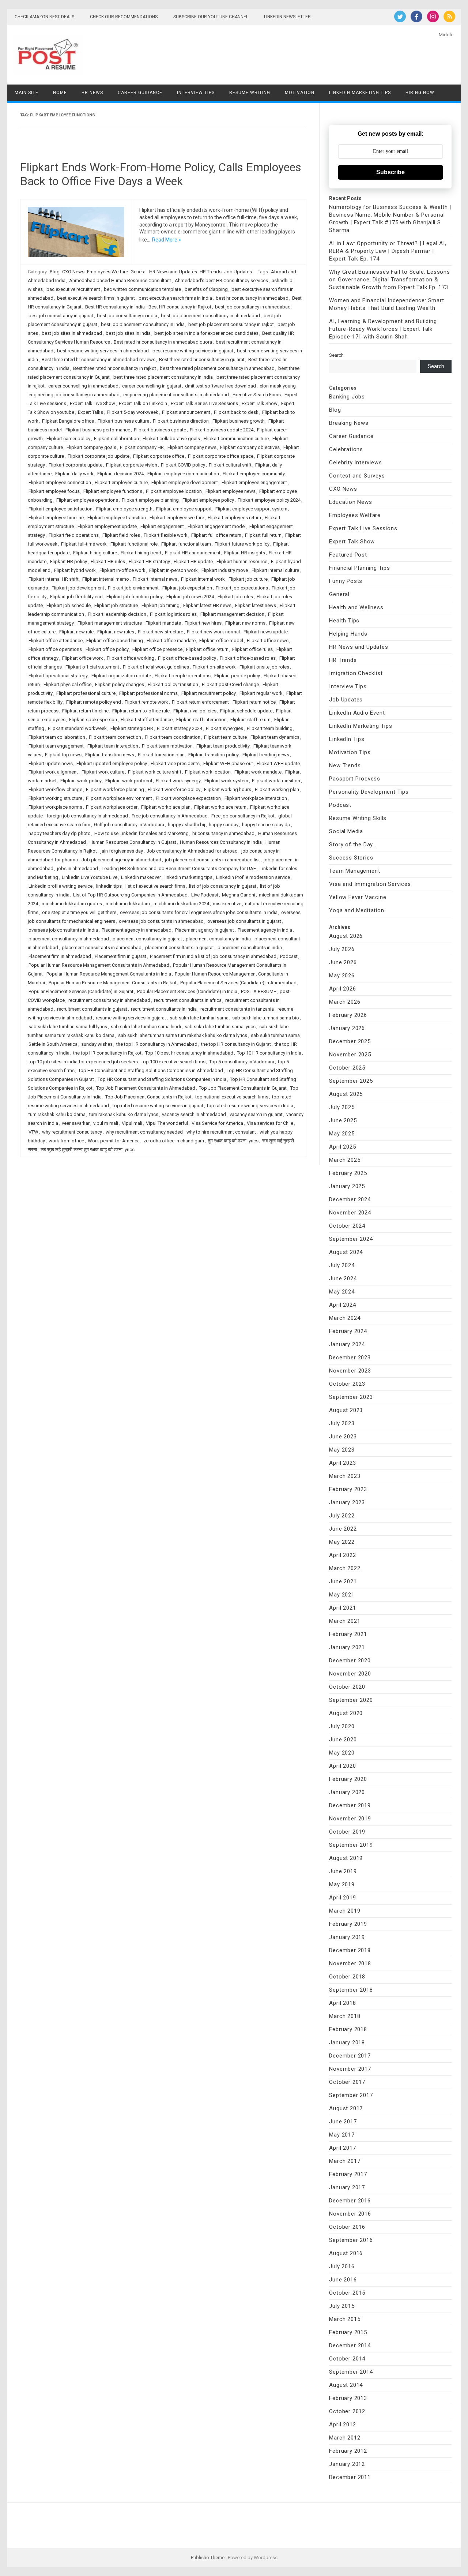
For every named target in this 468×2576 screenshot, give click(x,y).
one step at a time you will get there (79, 912)
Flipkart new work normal (213, 632)
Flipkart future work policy (242, 544)
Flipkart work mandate (258, 772)
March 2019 (345, 1911)
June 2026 (343, 962)
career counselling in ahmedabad (83, 386)
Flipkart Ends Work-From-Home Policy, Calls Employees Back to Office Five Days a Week (161, 174)
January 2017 (347, 2187)
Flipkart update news (51, 763)
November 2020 (350, 1674)
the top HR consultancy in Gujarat (236, 1044)
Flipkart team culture (225, 737)
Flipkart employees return (234, 518)
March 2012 (345, 2438)
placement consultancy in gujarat (147, 939)
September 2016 (351, 2240)
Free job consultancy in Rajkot (243, 816)
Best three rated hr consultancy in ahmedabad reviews (99, 360)
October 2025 (347, 1068)
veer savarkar (76, 1123)
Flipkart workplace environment (119, 798)
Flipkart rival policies (195, 711)
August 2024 (346, 1252)
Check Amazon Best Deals (44, 17)
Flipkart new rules (116, 632)
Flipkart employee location (174, 491)
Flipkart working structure (55, 798)
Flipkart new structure (161, 632)
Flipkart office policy (107, 649)
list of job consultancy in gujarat (223, 886)
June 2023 (343, 1437)
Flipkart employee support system (251, 509)
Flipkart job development (78, 588)
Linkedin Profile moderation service (253, 877)
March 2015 (345, 2319)
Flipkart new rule (76, 632)
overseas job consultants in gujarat (244, 921)
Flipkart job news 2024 (190, 597)
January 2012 (347, 2464)
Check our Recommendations (124, 17)
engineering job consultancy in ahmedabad (74, 395)
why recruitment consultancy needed (144, 1132)
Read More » (167, 240)
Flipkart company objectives (250, 447)
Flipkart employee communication (183, 474)
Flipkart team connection (115, 737)
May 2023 (342, 1450)
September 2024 (351, 1239)
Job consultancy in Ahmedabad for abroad (192, 851)
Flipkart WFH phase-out (228, 763)
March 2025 (345, 1160)
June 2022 (343, 1529)
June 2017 (343, 2122)
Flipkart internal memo (106, 579)
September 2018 (351, 1990)
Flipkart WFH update (278, 763)
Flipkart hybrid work (75, 570)
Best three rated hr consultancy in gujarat (202, 360)
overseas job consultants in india (63, 930)
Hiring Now (420, 93)
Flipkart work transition (276, 781)
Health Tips (344, 621)
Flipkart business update (160, 430)
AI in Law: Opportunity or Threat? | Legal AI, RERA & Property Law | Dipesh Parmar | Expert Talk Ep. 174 (388, 251)
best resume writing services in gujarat (193, 351)
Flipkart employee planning (150, 500)
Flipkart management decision (232, 614)
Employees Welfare (107, 272)
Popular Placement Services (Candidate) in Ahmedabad (238, 983)
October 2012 (347, 2411)
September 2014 (351, 2372)
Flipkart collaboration (116, 439)
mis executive (227, 904)
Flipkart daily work (74, 474)
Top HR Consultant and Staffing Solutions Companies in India (162, 1079)
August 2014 (346, 2385)
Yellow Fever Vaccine (358, 897)
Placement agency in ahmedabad (137, 930)
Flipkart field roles (121, 535)
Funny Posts (346, 581)
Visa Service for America (217, 1123)
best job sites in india (128, 333)
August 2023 (346, 1410)
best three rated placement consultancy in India (163, 377)
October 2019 (347, 1832)
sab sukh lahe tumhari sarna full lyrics (68, 1027)
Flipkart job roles (235, 597)
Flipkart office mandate (171, 641)
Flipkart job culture (248, 579)
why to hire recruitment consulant (221, 1132)
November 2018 (350, 1963)
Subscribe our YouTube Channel (211, 17)
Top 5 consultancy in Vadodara (242, 1062)
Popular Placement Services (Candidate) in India (187, 991)
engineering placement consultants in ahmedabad (176, 395)
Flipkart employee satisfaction (61, 509)
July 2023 (342, 1423)
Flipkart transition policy (214, 755)
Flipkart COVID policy (183, 465)
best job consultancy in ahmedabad (253, 307)
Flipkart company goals (91, 447)
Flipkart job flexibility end (76, 597)
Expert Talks (90, 412)
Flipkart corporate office (159, 456)
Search (336, 355)
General (139, 272)
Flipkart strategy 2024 (180, 728)
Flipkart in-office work (122, 570)
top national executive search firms (232, 1097)
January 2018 (347, 2043)
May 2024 (342, 1292)
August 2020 (346, 1713)
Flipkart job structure (116, 605)
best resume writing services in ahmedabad (103, 351)
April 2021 (342, 1608)
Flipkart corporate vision (132, 465)
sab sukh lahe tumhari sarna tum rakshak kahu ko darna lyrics (183, 1035)
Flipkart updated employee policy (112, 763)
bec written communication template (142, 289)
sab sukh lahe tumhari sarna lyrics (220, 1027)
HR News (92, 93)
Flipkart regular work (261, 693)
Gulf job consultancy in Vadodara (129, 825)
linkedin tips (109, 886)
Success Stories (351, 858)
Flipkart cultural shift (230, 465)
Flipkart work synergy (178, 781)
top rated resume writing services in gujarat (158, 1106)
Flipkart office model (221, 641)
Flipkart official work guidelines (156, 667)
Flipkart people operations (183, 676)
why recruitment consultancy (72, 1132)
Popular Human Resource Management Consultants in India (109, 974)
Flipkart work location (208, 772)
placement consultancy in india (218, 939)
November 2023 (350, 1371)
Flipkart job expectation (187, 588)
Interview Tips (196, 93)
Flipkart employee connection (60, 482)
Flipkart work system (226, 781)
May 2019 (342, 1884)
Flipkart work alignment (53, 772)
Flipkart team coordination (173, 737)
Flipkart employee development (185, 482)
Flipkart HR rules (108, 561)
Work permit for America (114, 1141)
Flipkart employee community (254, 474)
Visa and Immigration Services (370, 884)
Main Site (27, 93)
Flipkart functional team (186, 544)
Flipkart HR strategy (149, 561)
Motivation (300, 93)
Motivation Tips (350, 752)
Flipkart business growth (239, 421)
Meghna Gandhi (239, 895)
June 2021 (343, 1581)
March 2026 (345, 1002)
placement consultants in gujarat (180, 948)
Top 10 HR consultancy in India (269, 1053)
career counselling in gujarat (152, 386)
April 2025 (342, 1147)
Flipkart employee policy (208, 500)
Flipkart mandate (163, 623)
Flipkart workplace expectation (188, 798)
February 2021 (348, 1634)
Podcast (289, 956)
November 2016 (350, 2214)
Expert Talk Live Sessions (363, 528)
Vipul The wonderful (167, 1123)
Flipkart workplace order (112, 807)
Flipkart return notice (254, 702)
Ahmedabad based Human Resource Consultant (120, 280)
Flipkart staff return (250, 720)
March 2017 (345, 2161)
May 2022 (342, 1542)
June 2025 (343, 1120)
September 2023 (351, 1397)
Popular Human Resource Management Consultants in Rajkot (113, 983)
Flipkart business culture (123, 421)
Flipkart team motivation (167, 746)
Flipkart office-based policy (187, 658)
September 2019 (351, 1845)
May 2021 (342, 1595)
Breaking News (349, 423)
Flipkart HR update (193, 561)
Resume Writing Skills (358, 818)
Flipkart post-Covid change (230, 684)
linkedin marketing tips (188, 877)
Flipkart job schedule (69, 605)
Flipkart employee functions (113, 491)
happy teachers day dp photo (60, 833)
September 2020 (351, 1700)
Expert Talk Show (260, 403)
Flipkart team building (270, 728)
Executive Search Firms (257, 395)
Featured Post (348, 555)
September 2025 (351, 1081)
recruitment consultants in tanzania (237, 1009)
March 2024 (345, 1318)
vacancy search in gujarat (256, 1114)
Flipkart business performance (98, 430)
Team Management (354, 871)
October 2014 (347, 2359)
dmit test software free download (220, 386)
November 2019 (350, 1819)
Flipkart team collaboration (57, 737)
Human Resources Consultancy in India (221, 842)
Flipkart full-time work (84, 544)
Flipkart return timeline (85, 711)
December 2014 (350, 2345)
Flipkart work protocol (129, 781)
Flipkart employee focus (54, 491)
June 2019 (343, 1871)
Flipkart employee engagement (254, 482)
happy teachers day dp (266, 825)
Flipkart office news (268, 641)
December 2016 (350, 2201)
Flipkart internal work (203, 579)
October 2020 (347, 1687)
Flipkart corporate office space (221, 456)
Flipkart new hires (203, 623)
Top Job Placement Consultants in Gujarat (243, 1088)
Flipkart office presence (157, 649)
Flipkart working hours (228, 789)
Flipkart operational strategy (58, 676)
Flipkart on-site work (214, 667)
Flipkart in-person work (173, 570)
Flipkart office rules (252, 649)
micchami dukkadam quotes (72, 904)
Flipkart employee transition (117, 518)
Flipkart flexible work (166, 535)
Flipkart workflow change (55, 789)
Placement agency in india (265, 930)
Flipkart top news (63, 755)
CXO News (73, 272)
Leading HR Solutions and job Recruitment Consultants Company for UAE (179, 868)
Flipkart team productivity (223, 746)
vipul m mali (106, 1123)
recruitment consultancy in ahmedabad (109, 1000)
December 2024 (350, 1199)
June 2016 (343, 2280)
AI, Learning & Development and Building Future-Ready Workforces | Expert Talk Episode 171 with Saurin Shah (383, 329)
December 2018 (350, 1950)
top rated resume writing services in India (250, 1106)
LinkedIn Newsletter (287, 17)
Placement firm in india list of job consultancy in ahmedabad (213, 956)
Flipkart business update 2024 (222, 430)
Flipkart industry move (225, 570)
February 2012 (348, 2451)
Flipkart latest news (256, 605)
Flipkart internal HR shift (54, 579)
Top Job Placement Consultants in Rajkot (148, 1097)
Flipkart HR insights (245, 553)
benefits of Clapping (206, 289)
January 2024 (347, 1344)
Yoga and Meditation (356, 910)
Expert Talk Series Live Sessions (204, 403)
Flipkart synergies (224, 728)
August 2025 (346, 1094)
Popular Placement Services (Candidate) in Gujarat (81, 991)
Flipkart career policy (68, 439)
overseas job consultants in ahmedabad (161, 921)
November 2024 (350, 1213)
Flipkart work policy (81, 781)
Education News (350, 502)
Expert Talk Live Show (93, 403)
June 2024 (343, 1278)
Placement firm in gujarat (120, 956)
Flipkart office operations (55, 649)
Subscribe (390, 172)
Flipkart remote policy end (94, 702)
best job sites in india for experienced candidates (206, 333)
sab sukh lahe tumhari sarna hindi (146, 1027)
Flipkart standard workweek (77, 728)
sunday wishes (97, 1044)
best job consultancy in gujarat (61, 316)
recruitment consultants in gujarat (92, 1009)
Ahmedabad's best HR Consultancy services (221, 280)
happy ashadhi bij (186, 825)
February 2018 (348, 2029)
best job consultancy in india (127, 316)
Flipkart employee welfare (177, 518)
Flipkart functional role (134, 544)
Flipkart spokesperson (93, 720)
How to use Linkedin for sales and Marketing (141, 833)
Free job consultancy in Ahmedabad (170, 816)
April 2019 (342, 1898)
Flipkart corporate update (76, 465)
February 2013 (348, 2398)
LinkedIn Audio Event (357, 713)
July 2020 (342, 1726)
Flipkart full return (263, 535)
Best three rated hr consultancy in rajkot (115, 368)
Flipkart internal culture (275, 570)
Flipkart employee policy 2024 (269, 500)
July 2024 (342, 1265)
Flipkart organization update (121, 676)
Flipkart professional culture (86, 693)
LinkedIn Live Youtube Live (90, 877)
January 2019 (347, 1937)
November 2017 (350, 2069)
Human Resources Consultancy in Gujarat (133, 842)
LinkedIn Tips (347, 739)
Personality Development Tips (369, 792)
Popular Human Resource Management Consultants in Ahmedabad (99, 965)
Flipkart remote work (146, 702)
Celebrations (346, 449)
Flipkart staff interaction (201, 720)
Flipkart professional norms (148, 693)
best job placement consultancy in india (143, 324)
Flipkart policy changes (120, 684)
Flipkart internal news (155, 579)
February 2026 (348, 1015)
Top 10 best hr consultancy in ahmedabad (189, 1053)
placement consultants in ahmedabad (102, 948)
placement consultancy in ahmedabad (69, 939)
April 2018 (342, 2003)
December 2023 (350, 1358)
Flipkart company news (192, 447)
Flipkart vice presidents (175, 763)
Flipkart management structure (110, 623)
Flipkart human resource (242, 561)
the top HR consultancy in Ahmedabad (157, 1044)
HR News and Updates (173, 272)
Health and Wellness (356, 607)
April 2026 (342, 989)
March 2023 (345, 1476)
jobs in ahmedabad (78, 868)
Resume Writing (250, 93)
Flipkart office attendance (56, 641)
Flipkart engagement (162, 526)
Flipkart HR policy (69, 561)
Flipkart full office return (216, 535)
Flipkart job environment (133, 588)
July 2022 (342, 1516)
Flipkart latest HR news (207, 605)
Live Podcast (205, 895)
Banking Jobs (347, 397)
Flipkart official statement (92, 667)
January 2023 (347, 1502)
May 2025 (342, 1134)
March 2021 (345, 1621)
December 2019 (350, 1805)
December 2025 (350, 1041)
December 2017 (350, 2056)
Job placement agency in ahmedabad (121, 860)
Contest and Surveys (357, 476)
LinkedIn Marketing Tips (360, 93)
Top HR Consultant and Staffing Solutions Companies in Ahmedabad (151, 1070)
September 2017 (351, 2095)
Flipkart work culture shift (155, 772)
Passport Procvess (355, 779)
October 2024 (347, 1226)
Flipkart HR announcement (193, 553)
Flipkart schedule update (246, 711)
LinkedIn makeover (141, 877)
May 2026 (342, 976)
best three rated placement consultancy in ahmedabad (217, 368)
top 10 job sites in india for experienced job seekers (83, 1062)
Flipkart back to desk (236, 412)
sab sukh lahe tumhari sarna (199, 1018)
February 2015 (348, 2332)
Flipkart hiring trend (141, 553)
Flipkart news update (266, 632)
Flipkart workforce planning (115, 789)
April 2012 (342, 2425)
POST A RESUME (258, 991)
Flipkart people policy (237, 676)
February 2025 (348, 1173)
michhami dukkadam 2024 (181, 904)
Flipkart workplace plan (166, 807)
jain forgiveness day (122, 851)
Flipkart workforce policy (174, 789)
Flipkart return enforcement (200, 702)
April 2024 (342, 1305)
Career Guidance (140, 93)
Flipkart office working (131, 658)
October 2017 (347, 2082)
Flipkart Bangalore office (68, 421)
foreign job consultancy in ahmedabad (87, 816)
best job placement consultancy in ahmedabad (210, 316)
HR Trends (211, 272)
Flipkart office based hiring (115, 641)
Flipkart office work (83, 658)
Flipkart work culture (103, 772)
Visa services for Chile (270, 1123)
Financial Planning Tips (359, 568)
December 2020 (350, 1660)
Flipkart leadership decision (117, 614)
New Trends (345, 765)
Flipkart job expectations (242, 588)
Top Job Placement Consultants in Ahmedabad (146, 1088)
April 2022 (342, 1555)
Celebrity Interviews (355, 463)
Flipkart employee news (231, 491)
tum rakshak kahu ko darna (57, 1114)
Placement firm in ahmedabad (60, 956)
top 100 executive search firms (173, 1062)
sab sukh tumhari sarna (275, 1035)
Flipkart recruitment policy (209, 693)
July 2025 (342, 1107)
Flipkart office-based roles (248, 658)
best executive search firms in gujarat (96, 298)
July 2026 (342, 949)
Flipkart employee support (184, 509)
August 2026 (346, 936)
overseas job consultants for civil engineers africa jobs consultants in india (199, 912)
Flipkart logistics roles (173, 614)
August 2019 (346, 1858)
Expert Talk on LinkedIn (143, 403)
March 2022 (345, 1568)
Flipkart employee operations (87, 500)
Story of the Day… (353, 845)
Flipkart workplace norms (55, 807)
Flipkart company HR (142, 447)
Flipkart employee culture (121, 482)
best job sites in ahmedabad (72, 333)
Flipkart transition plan (161, 755)
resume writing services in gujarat (131, 1018)
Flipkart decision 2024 (120, 474)
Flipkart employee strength (124, 509)
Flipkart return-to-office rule (141, 711)
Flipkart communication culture (236, 439)
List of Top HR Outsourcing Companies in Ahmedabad (130, 895)
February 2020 (348, 1779)
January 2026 (347, 1028)
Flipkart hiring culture (95, 553)
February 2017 (348, 2174)
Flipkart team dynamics (275, 737)
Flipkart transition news (110, 755)
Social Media (346, 831)
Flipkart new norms (245, 623)
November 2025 (350, 1055)
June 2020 (343, 1740)
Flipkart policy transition (173, 684)
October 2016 (347, 2227)
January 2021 (347, 1647)
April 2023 (342, 1463)
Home (60, 93)
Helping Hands (348, 634)
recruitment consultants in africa (188, 1000)
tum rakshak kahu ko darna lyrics (124, 1114)
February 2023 (348, 1489)
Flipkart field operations (74, 535)
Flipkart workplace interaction (256, 798)
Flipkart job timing (161, 605)
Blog (55, 272)
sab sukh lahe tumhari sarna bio (266, 1018)
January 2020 (347, 1792)
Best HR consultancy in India (115, 307)
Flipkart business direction (181, 421)
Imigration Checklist (356, 673)
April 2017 (342, 2148)
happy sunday (224, 825)
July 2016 (342, 2266)
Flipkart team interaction (113, 746)
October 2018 (347, 1977)
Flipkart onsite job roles (264, 667)
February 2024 (348, 1331)
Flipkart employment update (107, 526)
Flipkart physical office (67, 684)
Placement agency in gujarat (205, 930)
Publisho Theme (208, 2558)
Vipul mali (132, 1123)
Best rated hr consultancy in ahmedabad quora (163, 342)
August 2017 (346, 2108)
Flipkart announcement (186, 412)
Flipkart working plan (277, 789)
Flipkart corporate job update (99, 456)
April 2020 (342, 1766)
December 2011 (350, 2477)
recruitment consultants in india (164, 1009)
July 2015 (342, 2306)
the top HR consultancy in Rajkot (107, 1053)
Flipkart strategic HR (132, 728)
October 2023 (347, 1384)
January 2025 (347, 1186)
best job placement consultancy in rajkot (231, 324)
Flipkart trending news (266, 755)
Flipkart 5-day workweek (133, 412)
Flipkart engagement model (217, 526)
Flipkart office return (207, 649)
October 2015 (347, 2293)
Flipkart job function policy (135, 597)
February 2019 (348, 1924)
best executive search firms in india (175, 298)
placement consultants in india (250, 948)
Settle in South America (53, 1044)
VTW (33, 1132)
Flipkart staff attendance (147, 720)
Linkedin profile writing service (61, 886)
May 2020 (342, 1753)
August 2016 (346, 2253)
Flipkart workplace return (220, 807)
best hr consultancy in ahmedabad (252, 298)
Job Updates (238, 272)
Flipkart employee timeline (56, 518)
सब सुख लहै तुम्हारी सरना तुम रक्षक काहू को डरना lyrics (88, 1150)
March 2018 (345, 2016)
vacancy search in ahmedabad (194, 1114)
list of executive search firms (155, 886)
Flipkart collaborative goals (171, 439)
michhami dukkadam (128, 904)
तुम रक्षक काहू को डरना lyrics (233, 1141)
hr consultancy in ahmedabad (223, 833)
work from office (66, 1141)
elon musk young (278, 386)
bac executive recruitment (73, 289)
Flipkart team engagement (56, 746)
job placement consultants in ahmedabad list (212, 860)
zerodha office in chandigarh (174, 1141)
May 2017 (342, 2135)
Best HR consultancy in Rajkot (180, 307)
